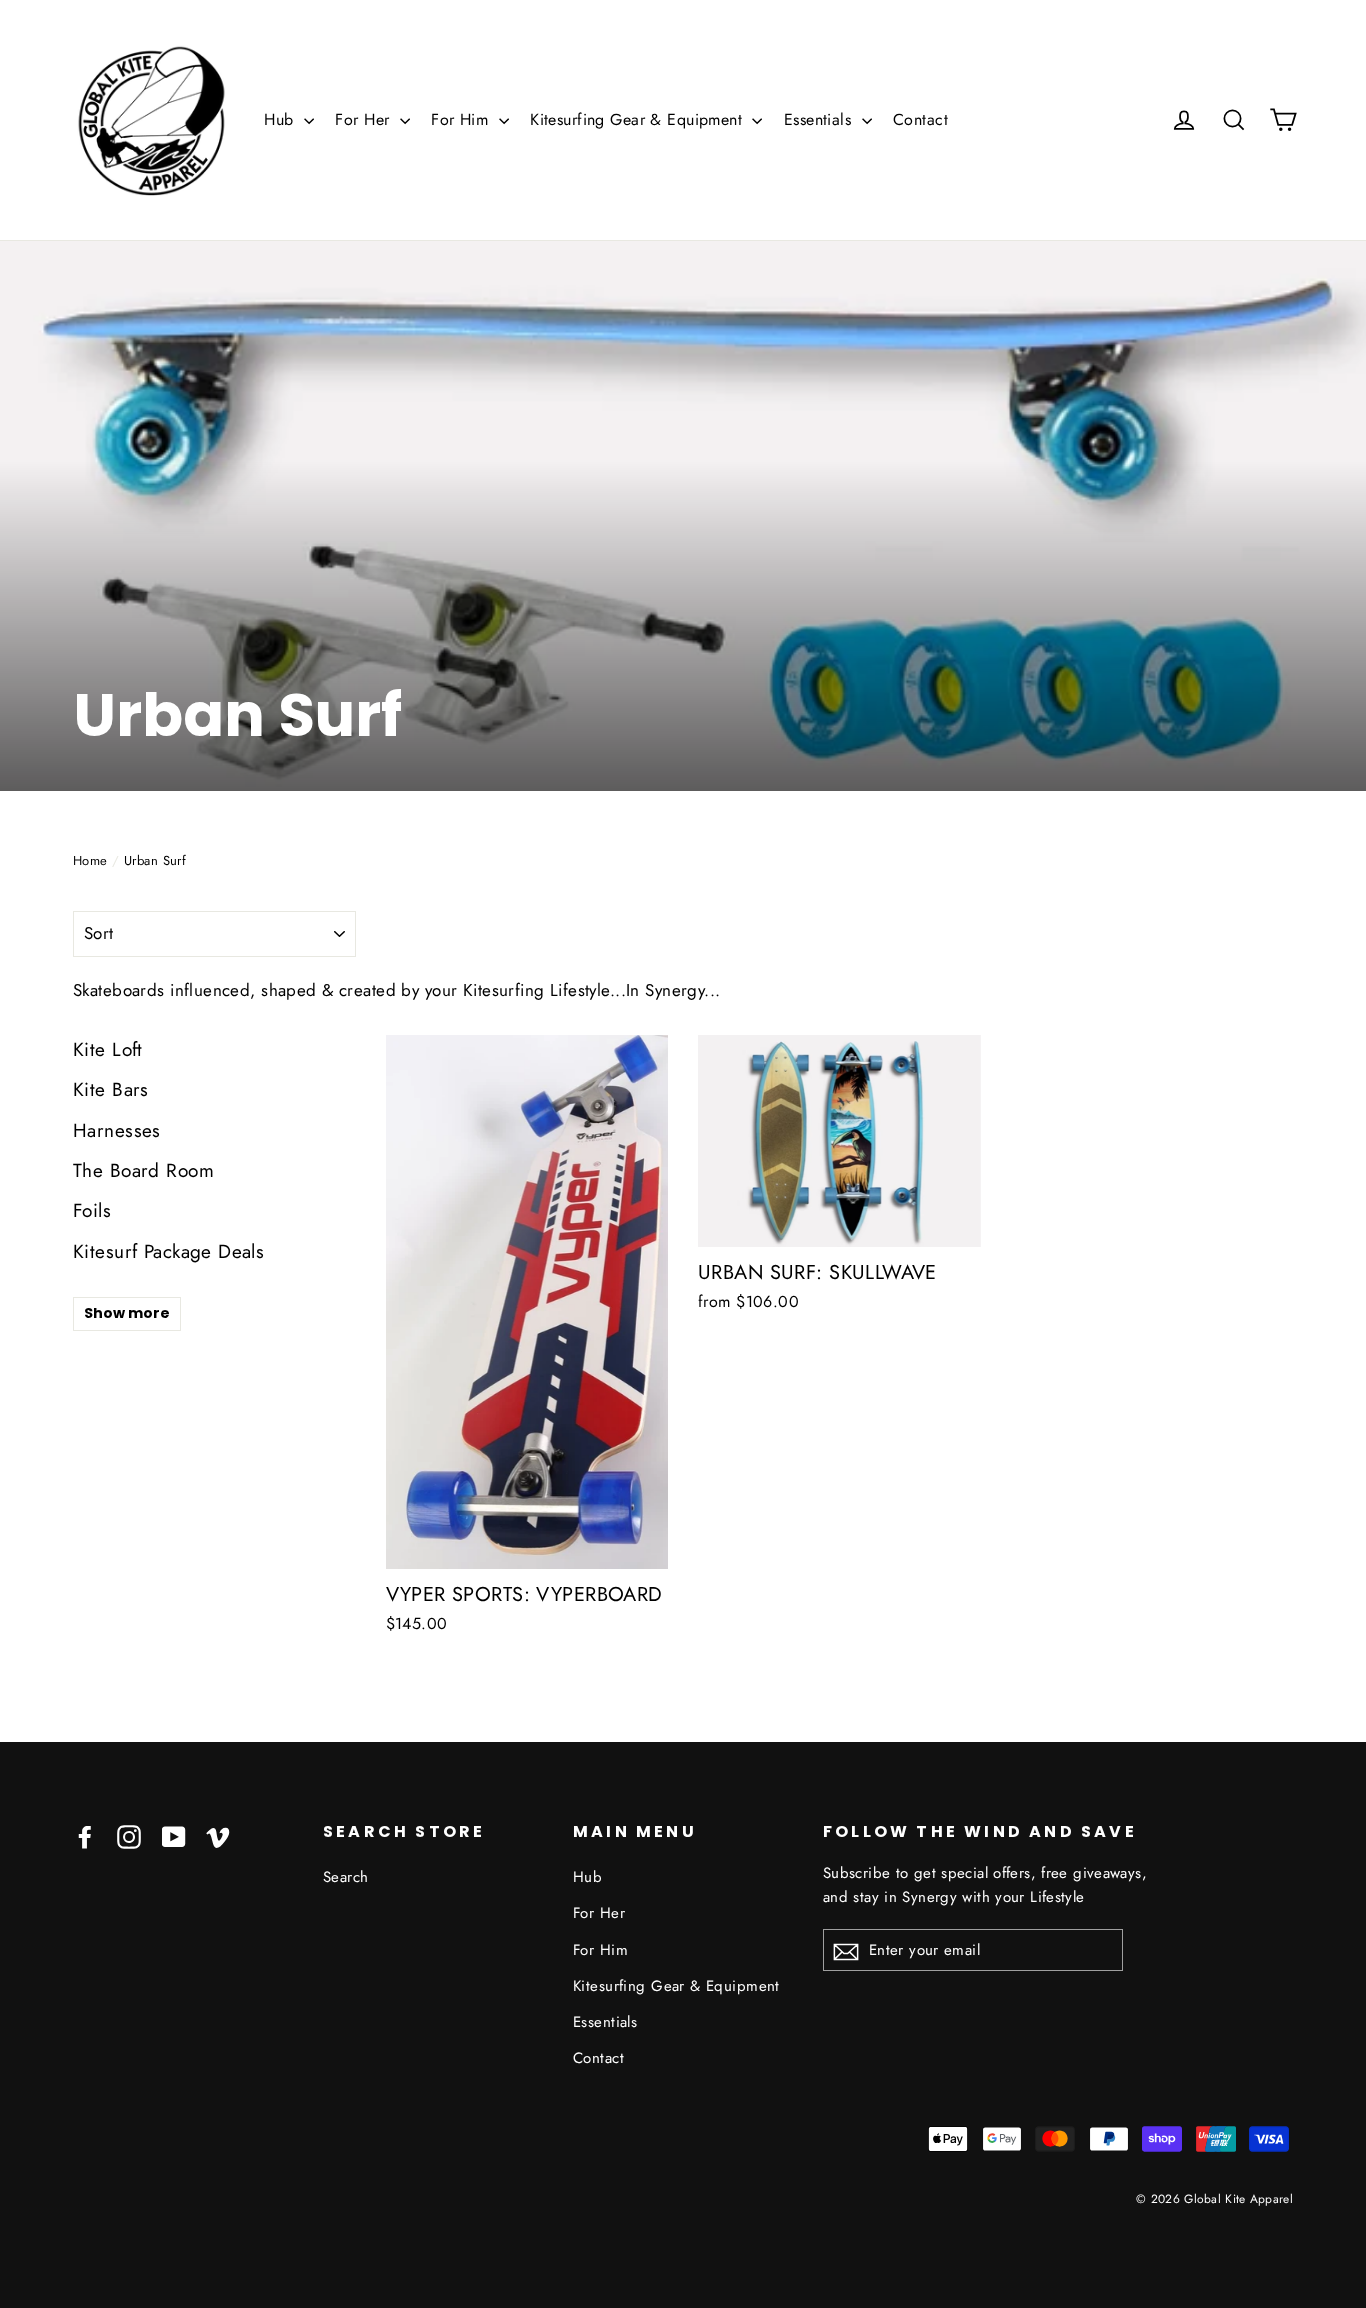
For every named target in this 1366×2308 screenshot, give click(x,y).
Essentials (820, 119)
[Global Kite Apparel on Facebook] (85, 1835)
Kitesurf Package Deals (168, 1251)
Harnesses (117, 1130)
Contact (920, 119)
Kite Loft (108, 1049)
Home (90, 860)
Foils (92, 1210)
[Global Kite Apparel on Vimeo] (218, 1835)
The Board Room (143, 1170)
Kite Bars (111, 1089)
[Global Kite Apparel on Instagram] (129, 1835)
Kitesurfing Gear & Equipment (638, 119)
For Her (364, 119)
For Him (462, 119)
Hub (281, 119)
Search (346, 1877)
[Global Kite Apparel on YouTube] (174, 1835)
